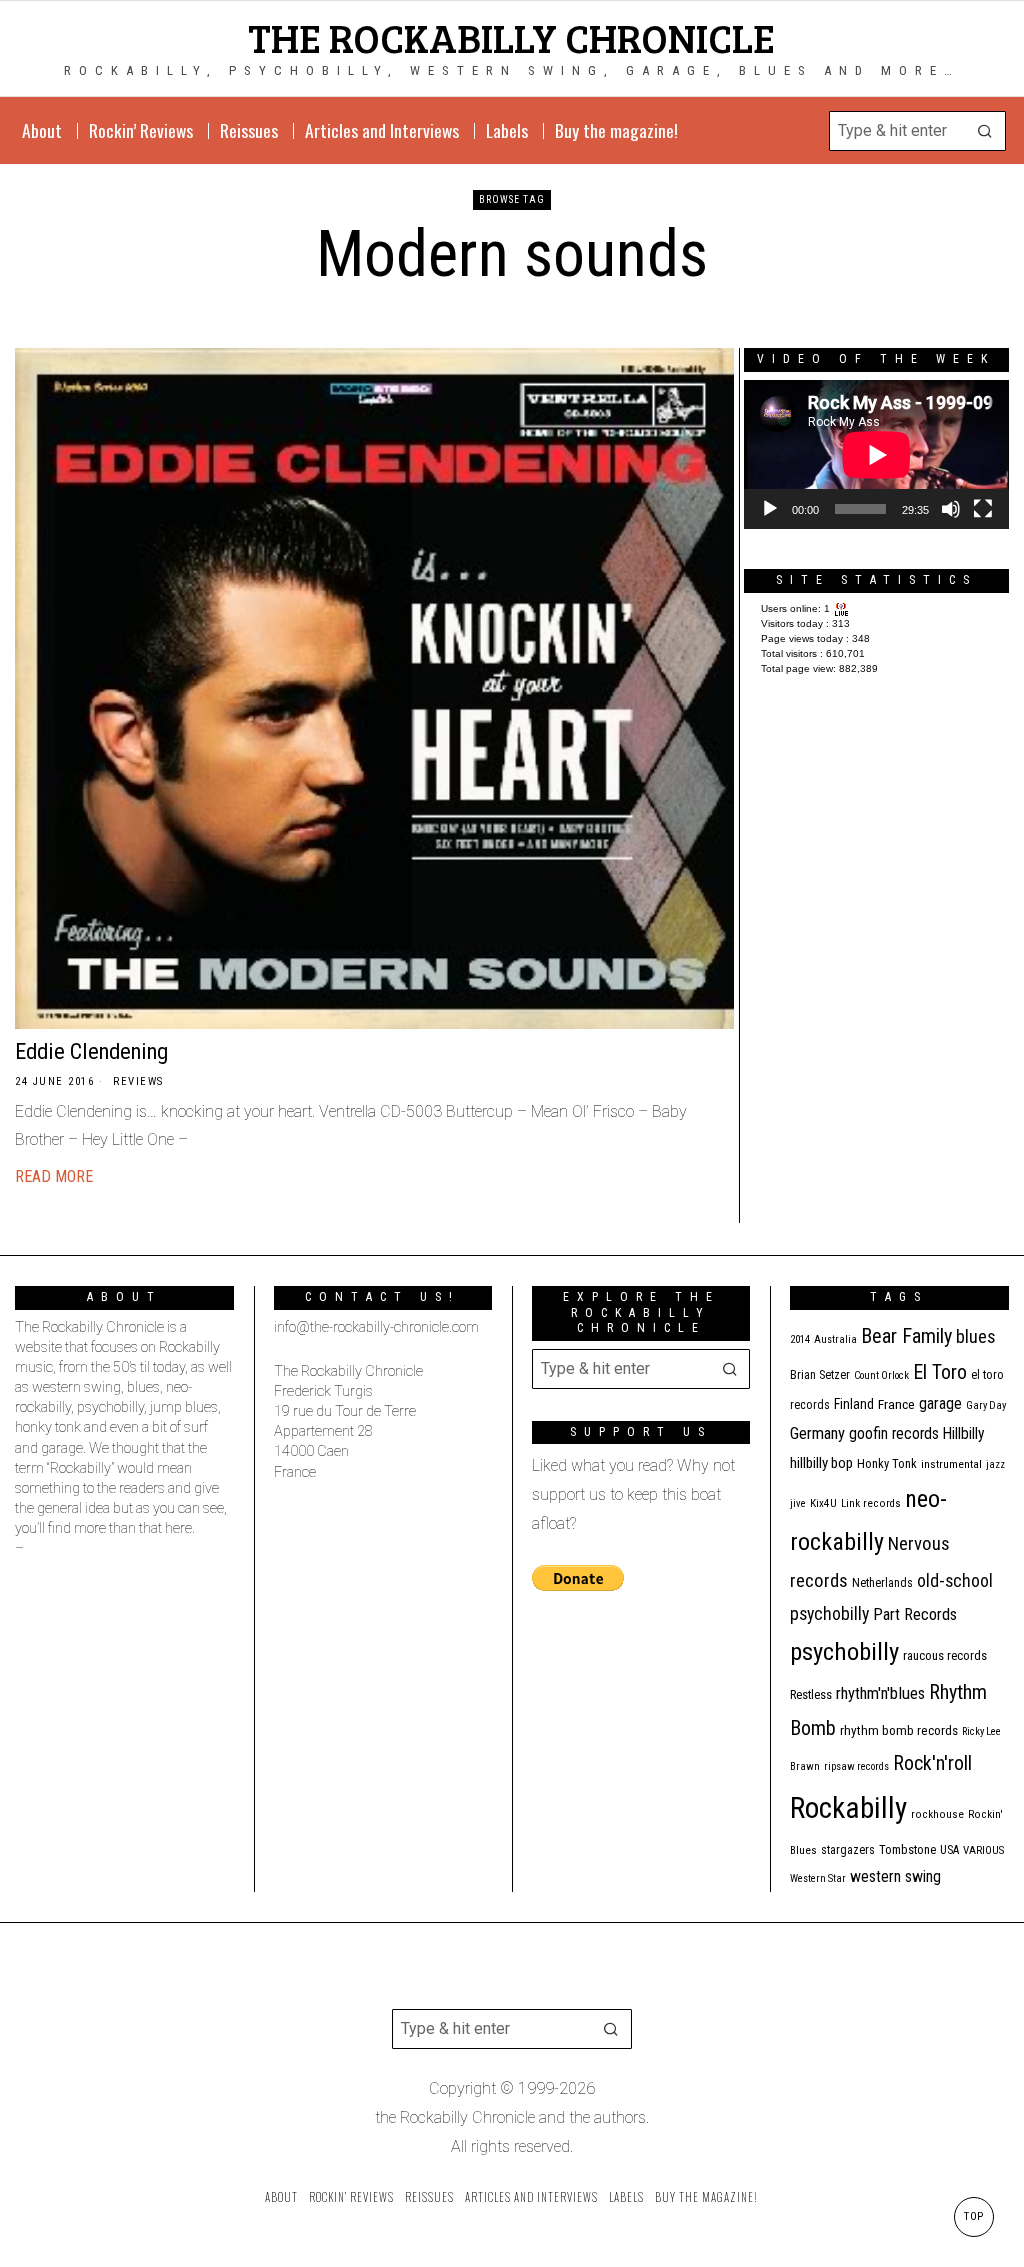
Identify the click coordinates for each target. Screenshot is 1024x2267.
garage (940, 1403)
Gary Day (986, 1405)
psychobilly (844, 1651)
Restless (811, 1694)
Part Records (915, 1614)
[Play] (770, 509)
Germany (817, 1433)
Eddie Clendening (91, 1051)
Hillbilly (964, 1434)
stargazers (848, 1850)
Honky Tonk (887, 1463)
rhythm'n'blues (880, 1693)
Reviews (138, 1081)
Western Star (818, 1878)
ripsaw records (856, 1766)
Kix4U (823, 1503)
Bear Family (906, 1336)
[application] (876, 454)
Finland (854, 1404)
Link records (871, 1503)
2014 (800, 1339)
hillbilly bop (821, 1463)
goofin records (894, 1434)
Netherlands (882, 1583)
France (896, 1404)
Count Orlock (881, 1375)
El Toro (940, 1372)
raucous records (945, 1655)
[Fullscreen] (983, 509)
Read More (54, 1176)
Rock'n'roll (932, 1763)
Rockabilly (848, 1808)
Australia (835, 1339)
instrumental (951, 1464)
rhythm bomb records (899, 1730)
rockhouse (937, 1814)
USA (949, 1850)
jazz (995, 1464)
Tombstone (907, 1849)
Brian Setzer (820, 1375)
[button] (986, 131)
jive (798, 1503)
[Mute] (951, 509)
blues (976, 1336)
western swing (895, 1876)
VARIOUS (983, 1850)
